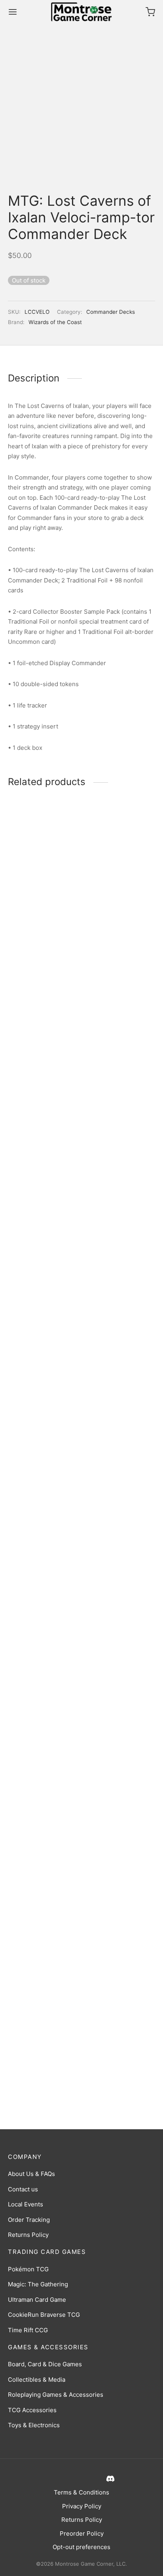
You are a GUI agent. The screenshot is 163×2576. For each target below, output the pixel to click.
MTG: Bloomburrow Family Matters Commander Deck (112, 2070)
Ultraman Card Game (37, 2300)
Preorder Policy (82, 2533)
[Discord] (109, 2478)
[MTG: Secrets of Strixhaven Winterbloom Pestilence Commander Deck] (120, 1103)
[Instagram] (70, 2478)
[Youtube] (89, 2478)
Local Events (26, 2204)
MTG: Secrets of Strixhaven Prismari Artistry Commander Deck (36, 2073)
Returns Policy (28, 2235)
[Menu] (13, 12)
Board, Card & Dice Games (45, 2364)
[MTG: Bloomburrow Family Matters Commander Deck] (120, 1757)
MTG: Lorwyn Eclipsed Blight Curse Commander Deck (39, 1416)
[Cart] (150, 12)
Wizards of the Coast (55, 322)
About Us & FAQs (31, 2174)
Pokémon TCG (28, 2269)
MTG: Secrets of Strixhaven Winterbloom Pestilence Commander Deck (118, 1420)
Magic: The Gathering (38, 2284)
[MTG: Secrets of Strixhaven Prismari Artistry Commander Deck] (43, 1757)
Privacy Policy (82, 2506)
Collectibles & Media (37, 2380)
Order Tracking (29, 2220)
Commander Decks (111, 312)
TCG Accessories (32, 2410)
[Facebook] (52, 2478)
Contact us (23, 2189)
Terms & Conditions (81, 2492)
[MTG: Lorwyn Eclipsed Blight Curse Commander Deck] (43, 1103)
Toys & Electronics (34, 2425)
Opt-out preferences (81, 2547)
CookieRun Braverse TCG (44, 2315)
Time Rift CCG (28, 2330)
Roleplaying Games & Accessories (56, 2395)
